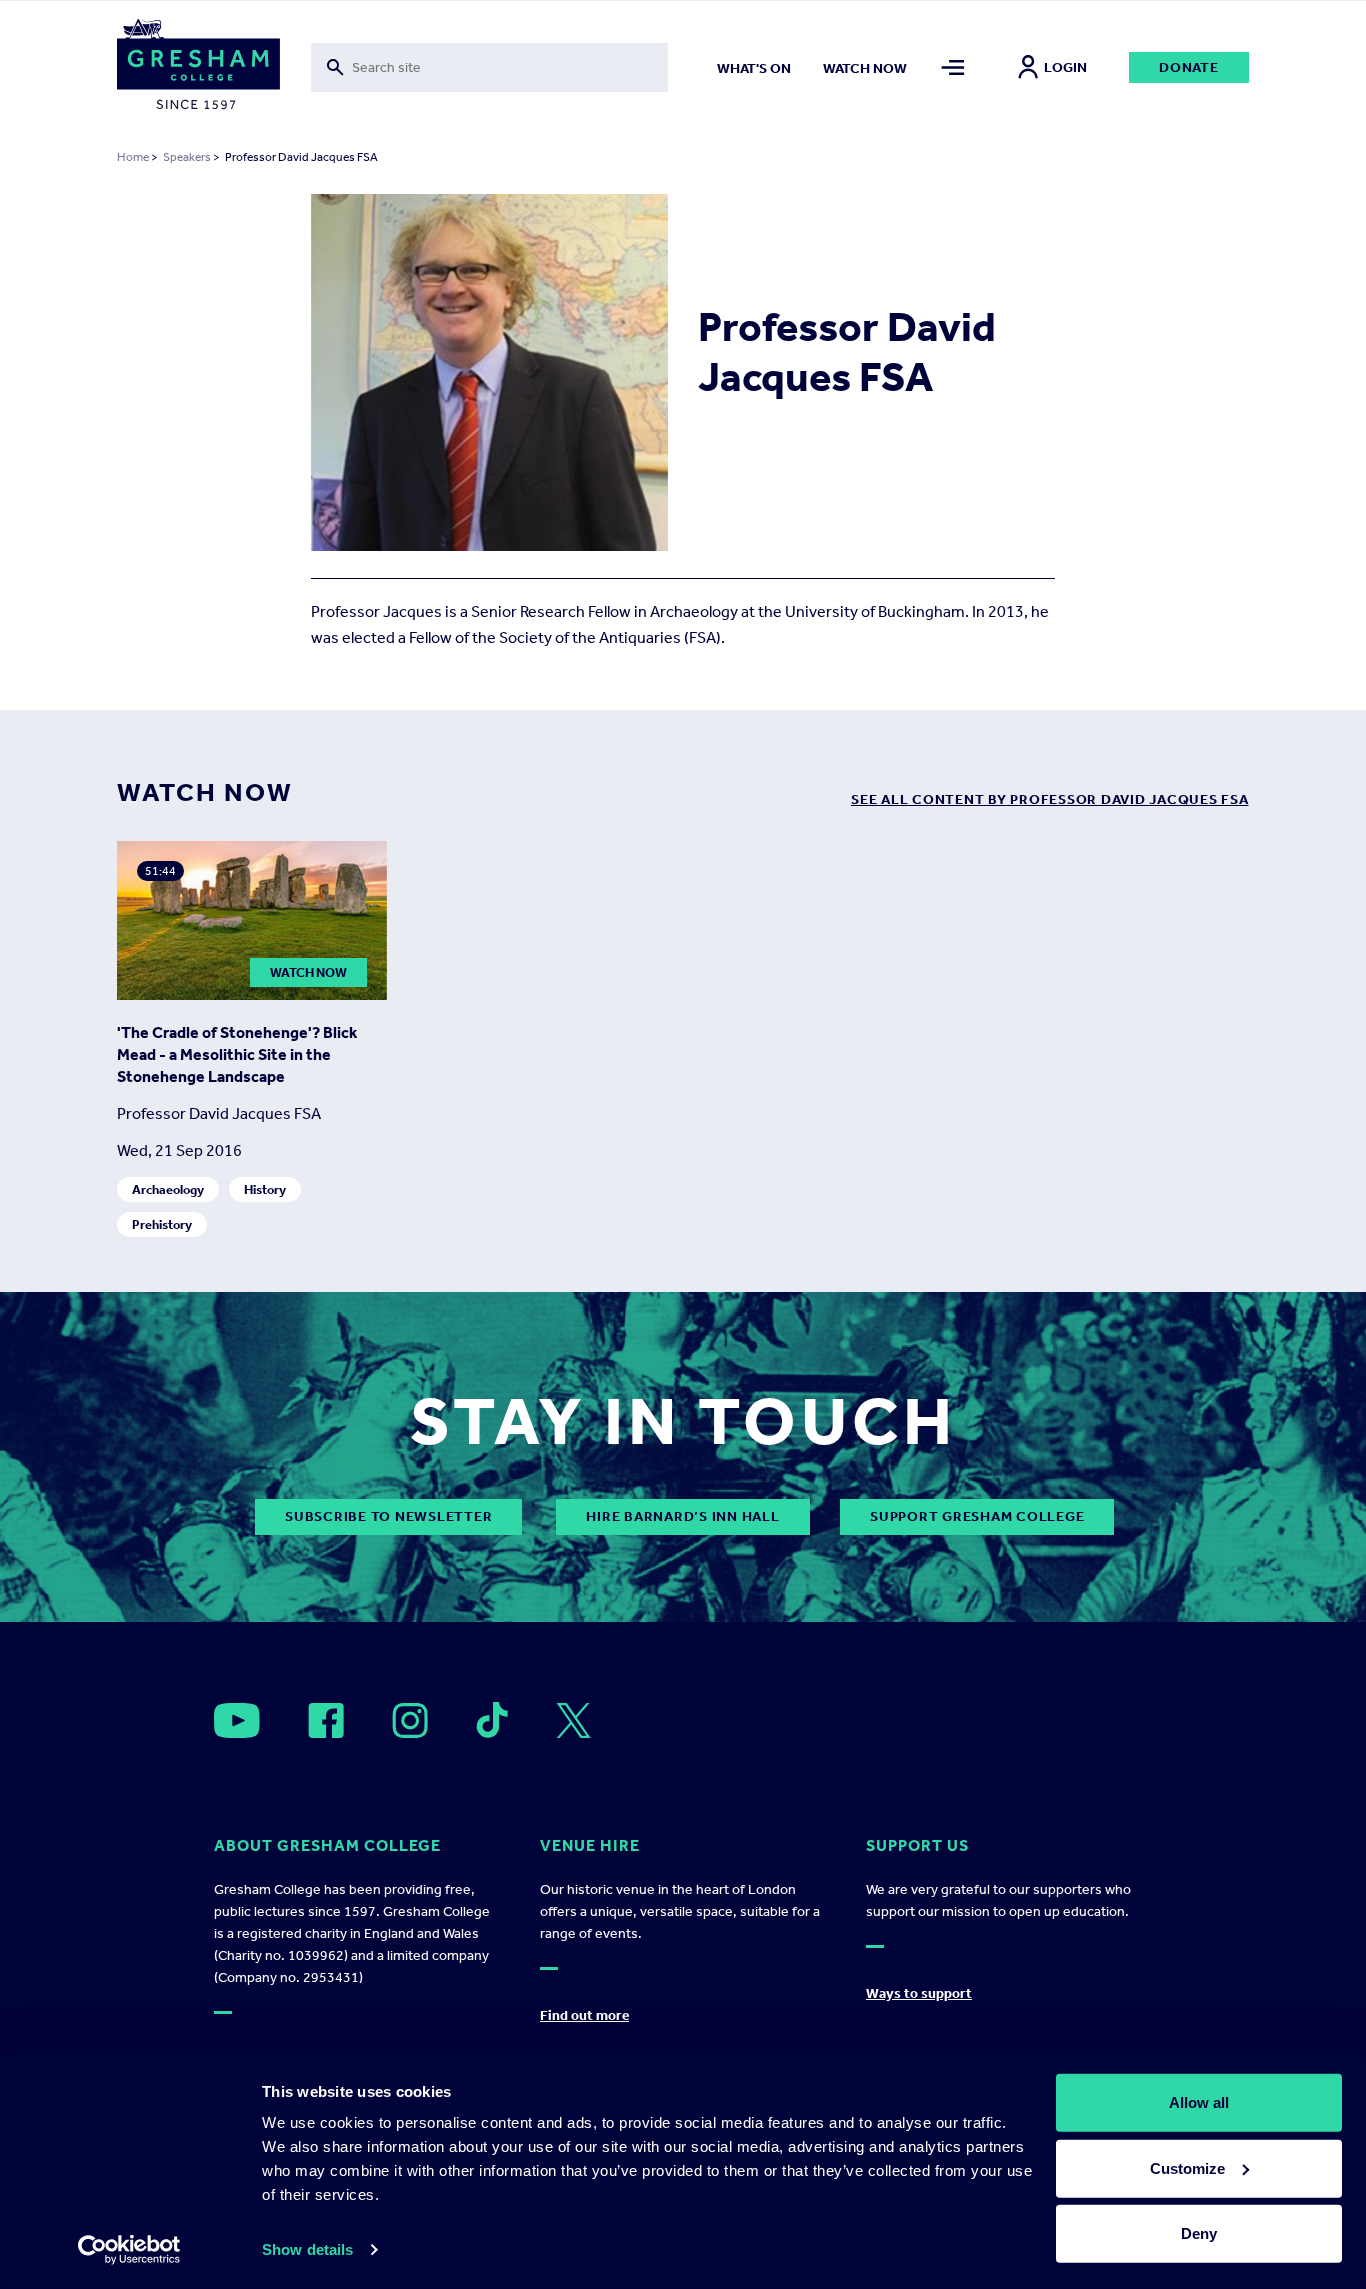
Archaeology (168, 1189)
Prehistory (162, 1224)
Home (133, 157)
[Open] (237, 1720)
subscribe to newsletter (388, 1516)
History (265, 1189)
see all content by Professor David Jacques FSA (1050, 799)
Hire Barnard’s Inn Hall (682, 1516)
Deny (1199, 2233)
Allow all (1199, 2102)
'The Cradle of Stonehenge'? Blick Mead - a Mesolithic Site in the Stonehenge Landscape (237, 1054)
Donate (1189, 67)
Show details (307, 2249)
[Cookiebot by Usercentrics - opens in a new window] (129, 2250)
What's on (754, 68)
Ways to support (919, 1993)
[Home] (198, 68)
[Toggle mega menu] (953, 67)
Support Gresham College (977, 1516)
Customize (1187, 2167)
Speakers (187, 157)
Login (1065, 67)
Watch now (865, 68)
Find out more (584, 2015)
